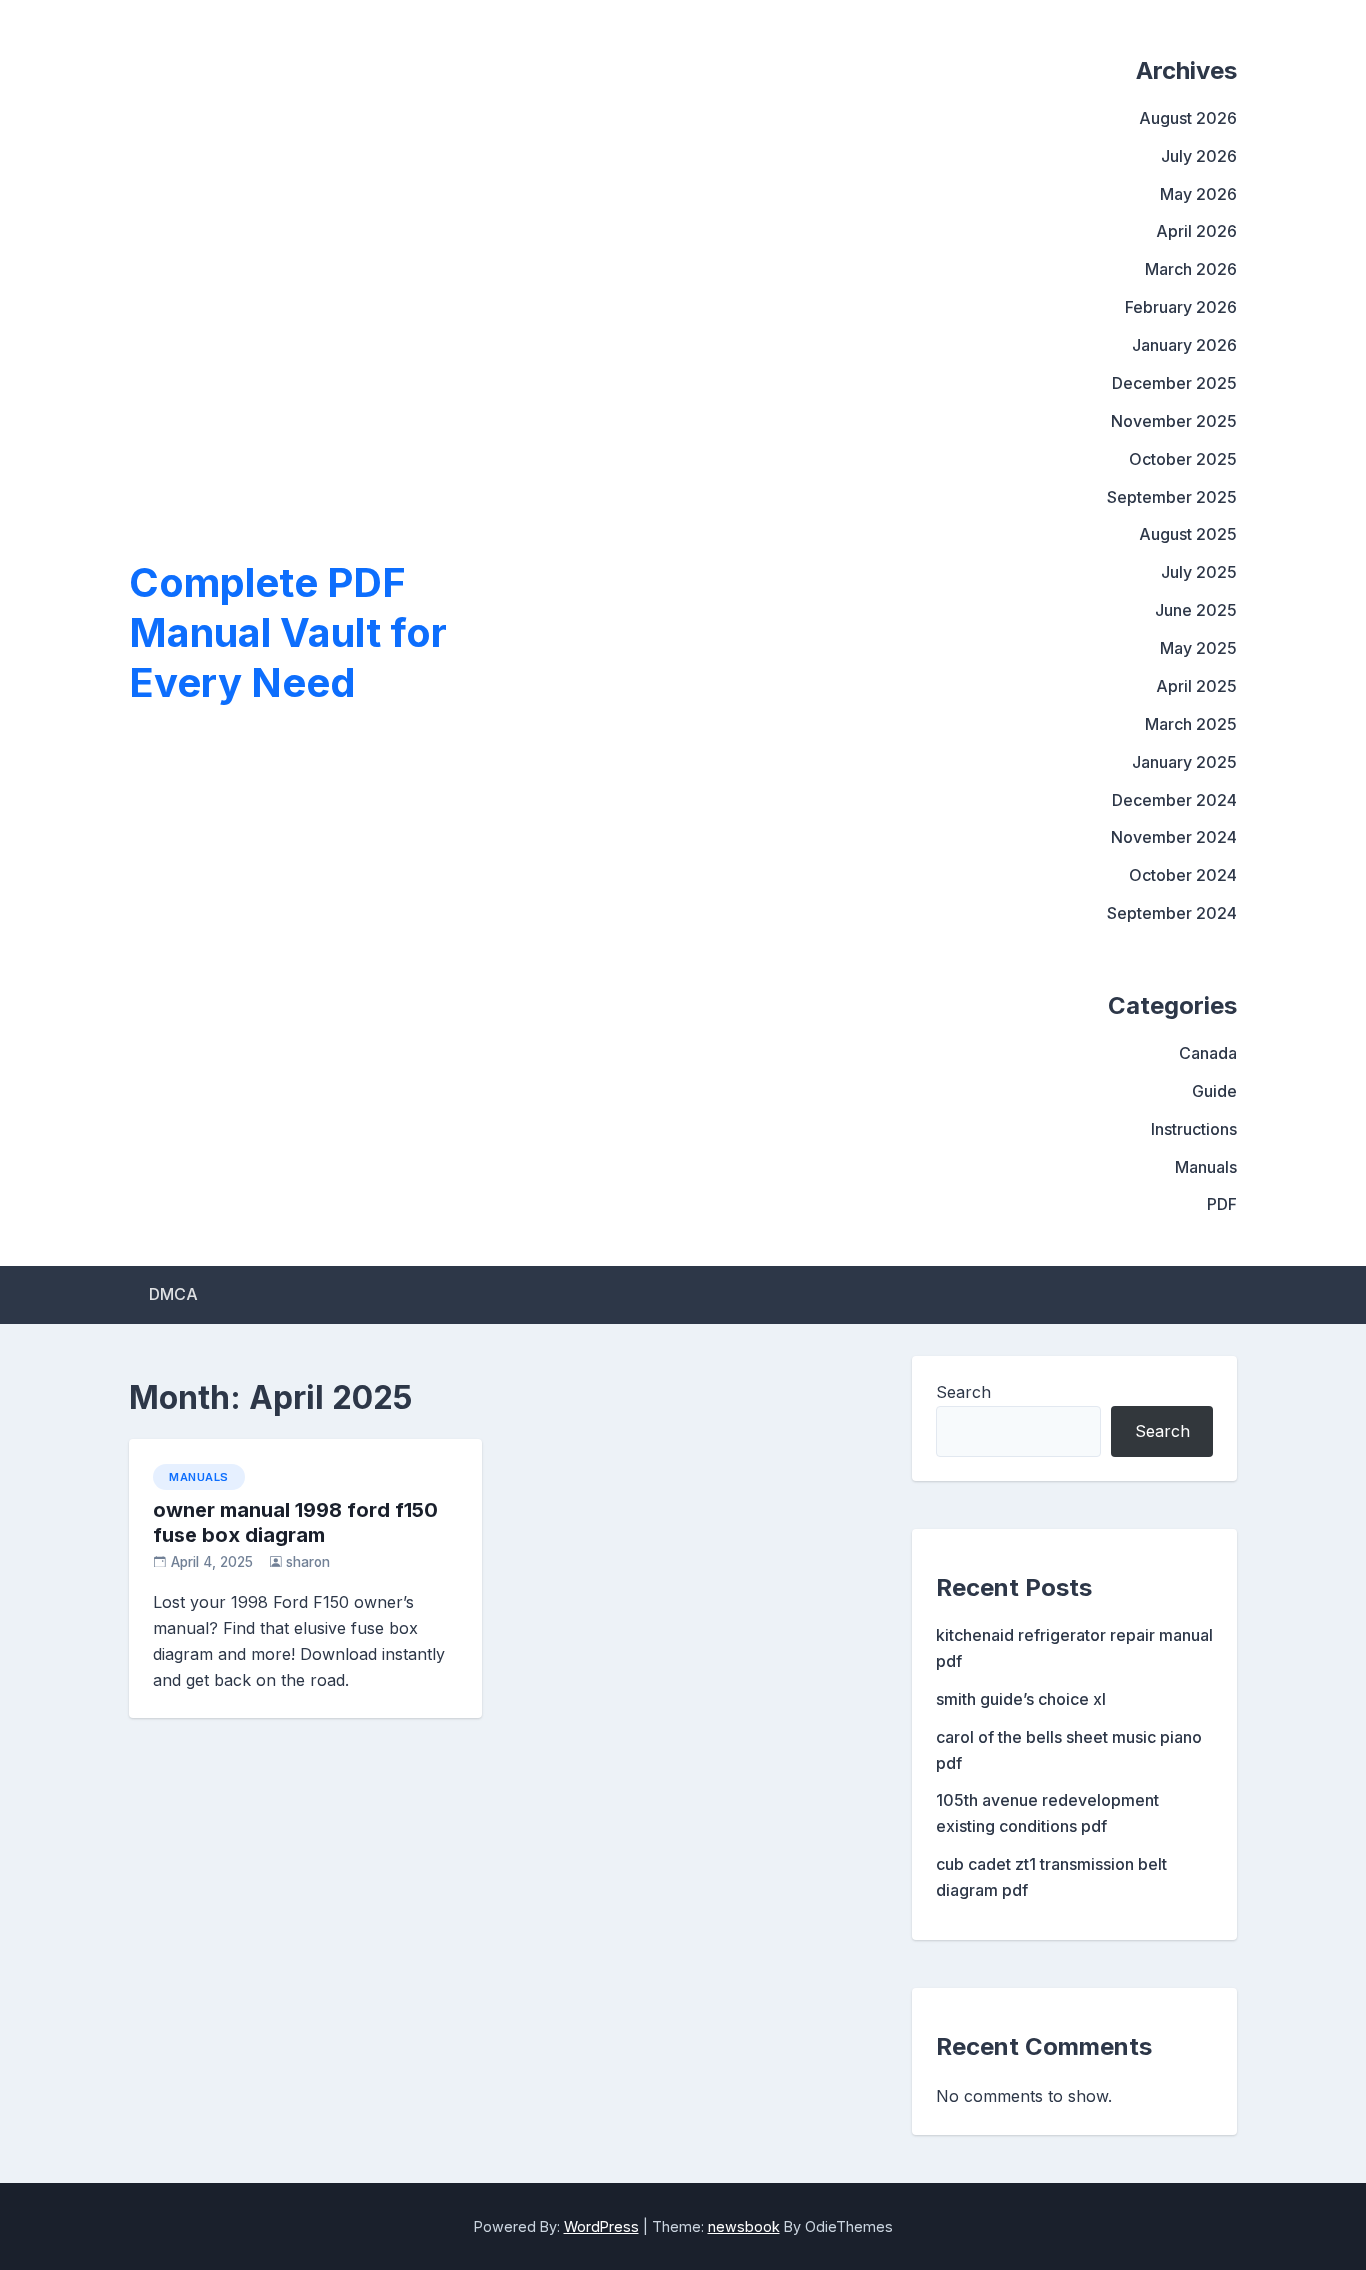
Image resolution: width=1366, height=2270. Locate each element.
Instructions (1194, 1129)
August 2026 (1188, 118)
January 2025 (1184, 762)
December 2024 (1174, 800)
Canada (1208, 1053)
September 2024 (1172, 913)
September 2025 (1172, 497)
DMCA (173, 1294)
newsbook (744, 2226)
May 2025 (1198, 648)
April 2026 (1196, 231)
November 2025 (1174, 421)
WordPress (601, 2226)
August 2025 (1188, 534)
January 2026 (1184, 345)
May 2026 (1198, 194)
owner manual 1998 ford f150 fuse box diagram (295, 1522)
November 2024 (1174, 837)
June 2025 (1196, 610)
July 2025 (1199, 572)
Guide (1214, 1091)
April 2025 (1196, 686)
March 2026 (1191, 269)
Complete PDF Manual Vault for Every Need (288, 632)
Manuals (1206, 1167)
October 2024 (1183, 875)
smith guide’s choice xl (1021, 1699)
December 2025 (1174, 383)
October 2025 (1183, 459)
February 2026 (1181, 307)
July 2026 (1199, 156)
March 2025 (1191, 724)
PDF (1222, 1204)
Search (963, 1392)
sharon (308, 1562)
